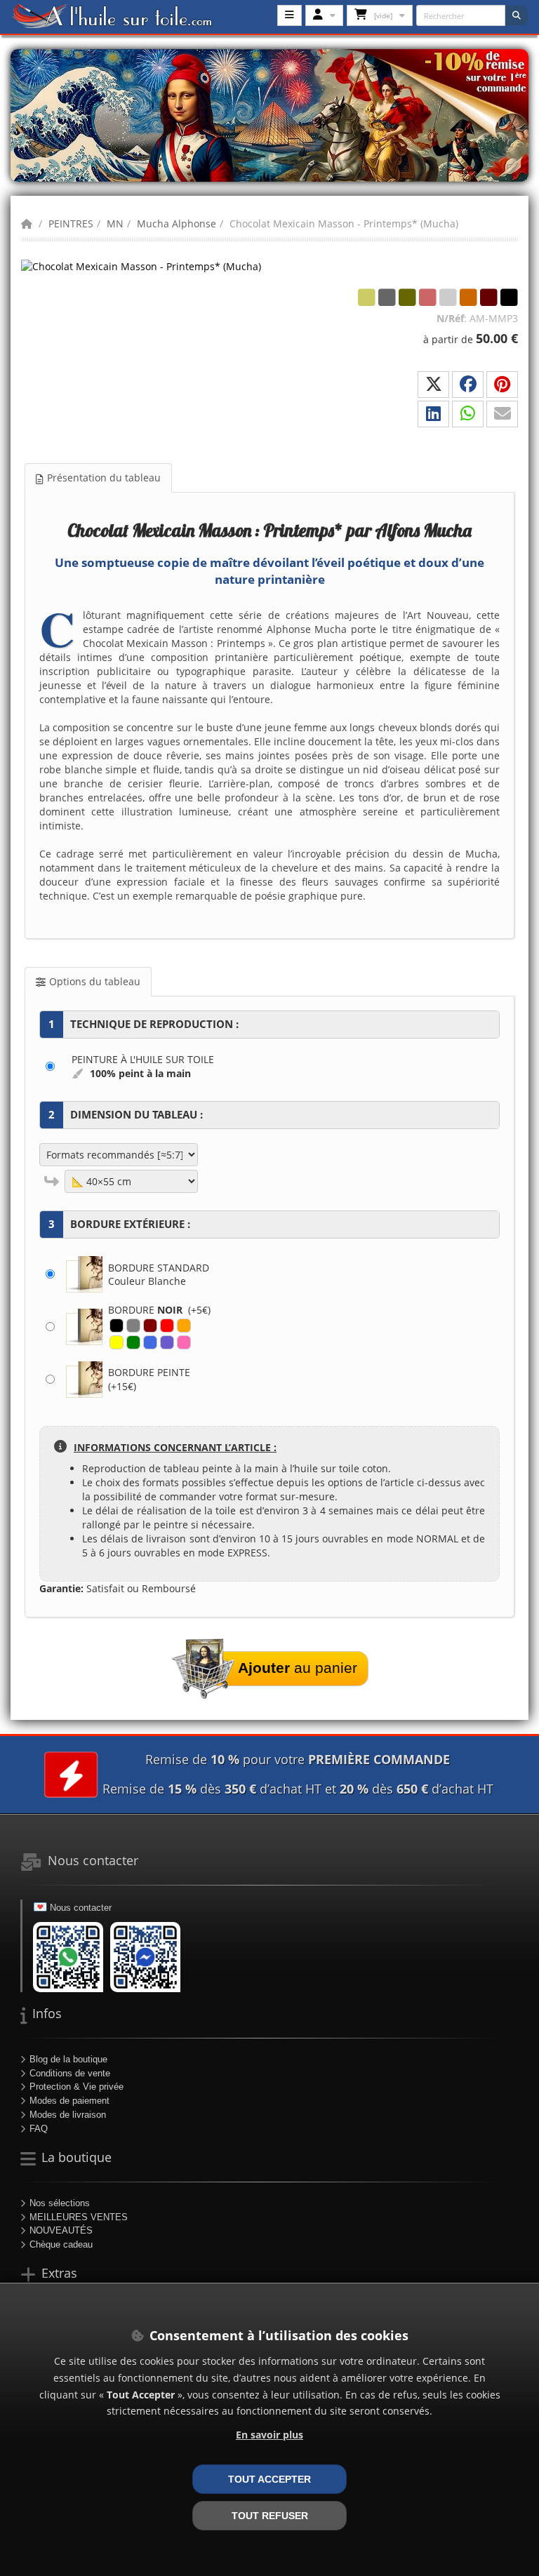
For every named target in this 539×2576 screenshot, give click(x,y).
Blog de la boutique (68, 2059)
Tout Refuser (270, 2516)
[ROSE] (184, 1342)
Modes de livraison (68, 2115)
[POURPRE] (167, 1342)
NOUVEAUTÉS (61, 2230)
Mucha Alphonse (177, 223)
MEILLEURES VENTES (79, 2217)
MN (115, 223)
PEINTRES (71, 223)
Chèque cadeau (61, 2244)
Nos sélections (60, 2203)
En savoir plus (269, 2435)
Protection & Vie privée (76, 2087)
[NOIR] (117, 1326)
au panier (298, 1668)
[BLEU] (150, 1342)
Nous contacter (81, 1908)
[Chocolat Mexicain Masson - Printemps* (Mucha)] (141, 266)
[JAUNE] (117, 1342)
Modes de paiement (69, 2101)
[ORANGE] (184, 1326)
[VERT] (133, 1342)
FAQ (39, 2129)
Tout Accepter (269, 2479)
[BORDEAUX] (150, 1326)
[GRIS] (133, 1326)
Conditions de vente (70, 2073)
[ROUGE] (167, 1326)
